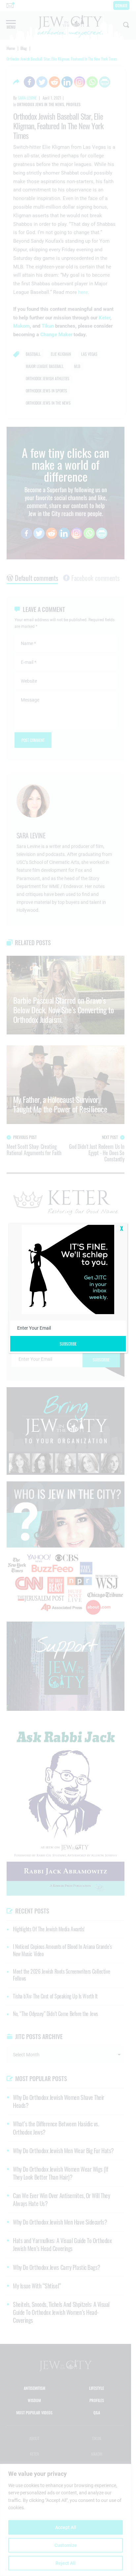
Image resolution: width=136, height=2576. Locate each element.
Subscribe (68, 1344)
